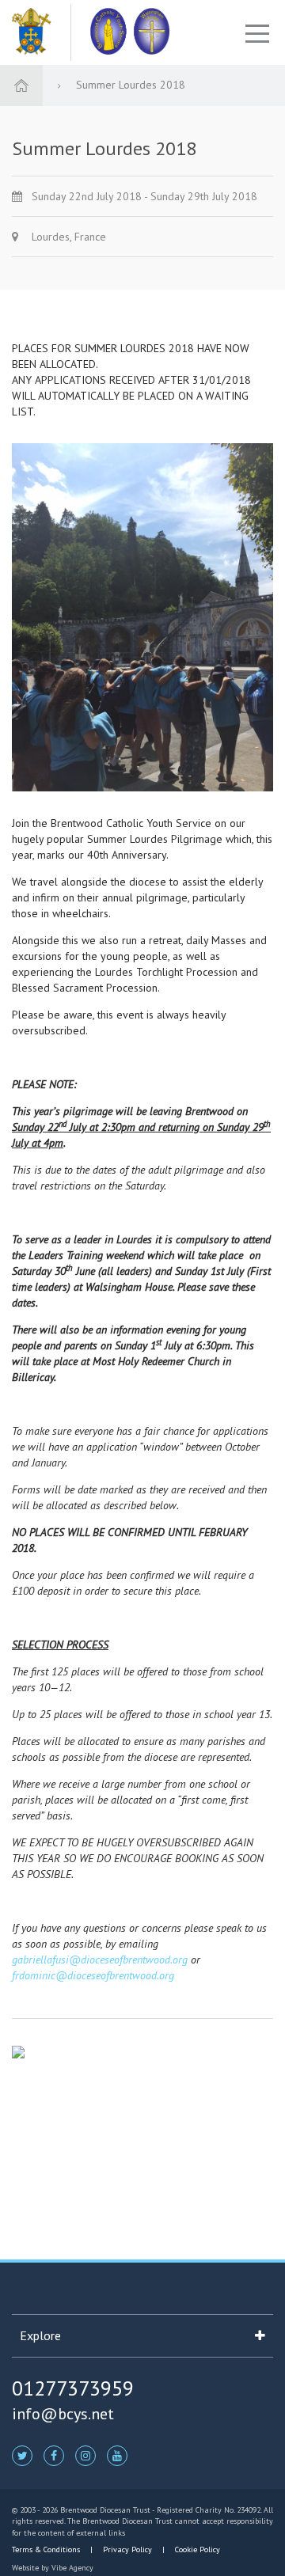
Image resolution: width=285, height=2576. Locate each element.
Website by (53, 2568)
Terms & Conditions (47, 2549)
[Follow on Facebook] (54, 2455)
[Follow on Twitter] (22, 2455)
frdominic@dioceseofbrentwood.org (93, 1975)
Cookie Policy (196, 2549)
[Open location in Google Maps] (18, 2051)
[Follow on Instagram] (85, 2455)
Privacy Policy (127, 2549)
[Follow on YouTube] (117, 2455)
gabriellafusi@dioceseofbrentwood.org (100, 1960)
